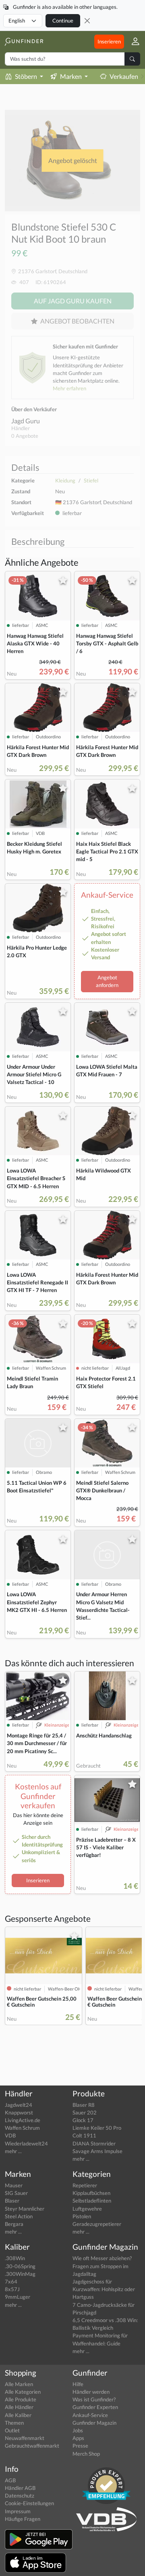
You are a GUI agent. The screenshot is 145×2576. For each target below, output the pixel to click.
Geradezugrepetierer (97, 2224)
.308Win (15, 2258)
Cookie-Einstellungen (29, 2503)
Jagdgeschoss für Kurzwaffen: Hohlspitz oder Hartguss (104, 2289)
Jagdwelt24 (19, 2105)
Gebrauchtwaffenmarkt (32, 2446)
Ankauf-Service (90, 2415)
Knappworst (19, 2112)
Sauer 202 (85, 2112)
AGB (10, 2480)
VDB (10, 2135)
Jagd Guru (26, 421)
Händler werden (91, 2392)
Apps (78, 2438)
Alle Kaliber (18, 2415)
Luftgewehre (87, 2209)
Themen (14, 2423)
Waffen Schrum (22, 2128)
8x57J (12, 2289)
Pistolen (82, 2216)
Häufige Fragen (23, 2519)
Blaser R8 (84, 2105)
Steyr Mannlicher (25, 2209)
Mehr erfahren (69, 388)
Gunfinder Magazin (94, 2423)
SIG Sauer (16, 2193)
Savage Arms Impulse (97, 2151)
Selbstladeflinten (92, 2201)
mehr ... (13, 2151)
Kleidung (65, 480)
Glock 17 (83, 2120)
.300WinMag (20, 2274)
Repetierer (85, 2185)
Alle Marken (19, 2384)
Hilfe (78, 2384)
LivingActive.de (23, 2120)
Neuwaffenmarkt (25, 2438)
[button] (132, 42)
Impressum (18, 2511)
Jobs (78, 2430)
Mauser (14, 2185)
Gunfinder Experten (95, 2407)
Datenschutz (20, 2496)
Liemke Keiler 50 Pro (97, 2128)
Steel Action (19, 2216)
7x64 (11, 2281)
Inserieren (109, 41)
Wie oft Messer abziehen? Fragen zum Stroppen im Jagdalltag (102, 2266)
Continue (63, 21)
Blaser (12, 2201)
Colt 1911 (84, 2135)
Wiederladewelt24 (26, 2143)
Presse (80, 2446)
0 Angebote (25, 436)
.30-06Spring (20, 2266)
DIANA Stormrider (94, 2143)
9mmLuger (18, 2297)
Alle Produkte (21, 2399)
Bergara (14, 2224)
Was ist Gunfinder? (94, 2399)
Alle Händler (19, 2407)
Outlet (12, 2430)
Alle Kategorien (23, 2392)
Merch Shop (86, 2454)
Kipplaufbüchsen (91, 2193)
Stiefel (91, 480)
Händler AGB (20, 2488)
